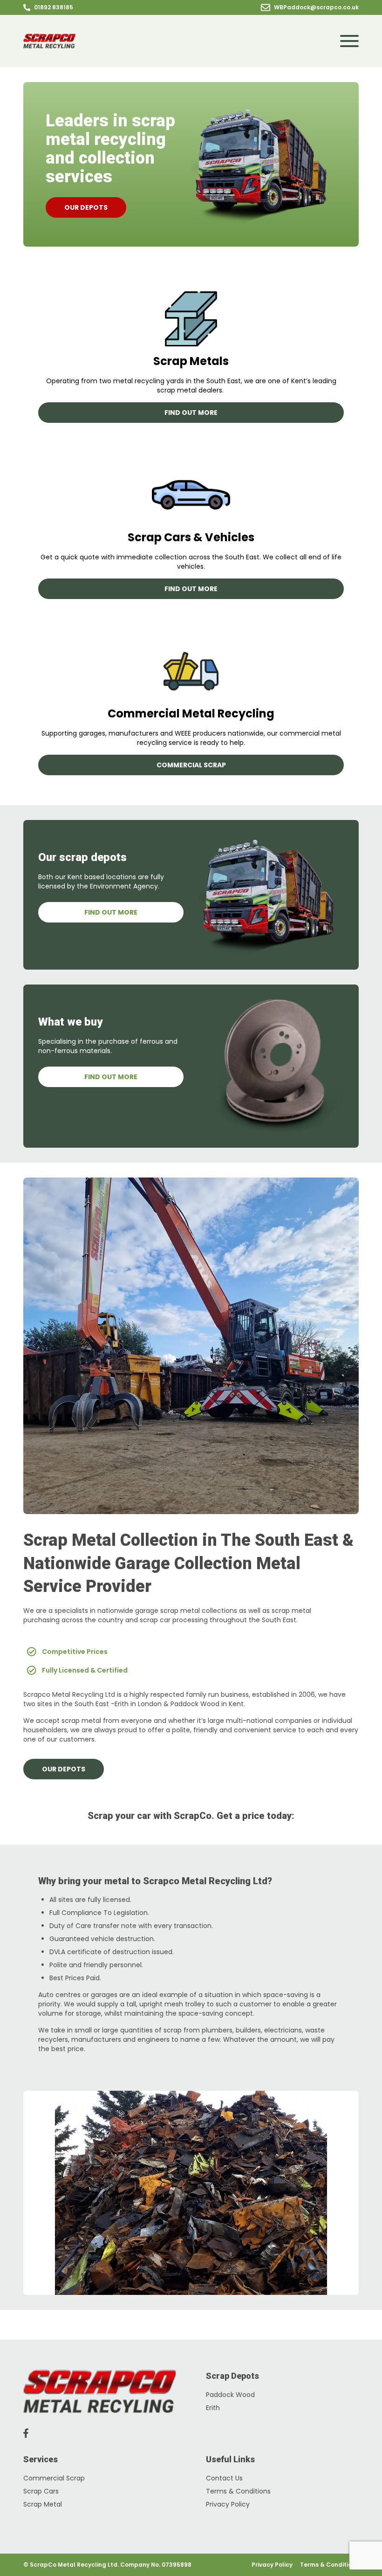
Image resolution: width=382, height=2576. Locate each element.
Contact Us (224, 2478)
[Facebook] (26, 2433)
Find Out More (111, 912)
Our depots (86, 207)
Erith (213, 2408)
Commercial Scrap (191, 765)
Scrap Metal (43, 2504)
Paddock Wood (230, 2395)
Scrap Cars (41, 2491)
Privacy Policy (228, 2504)
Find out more (191, 413)
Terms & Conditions (238, 2491)
